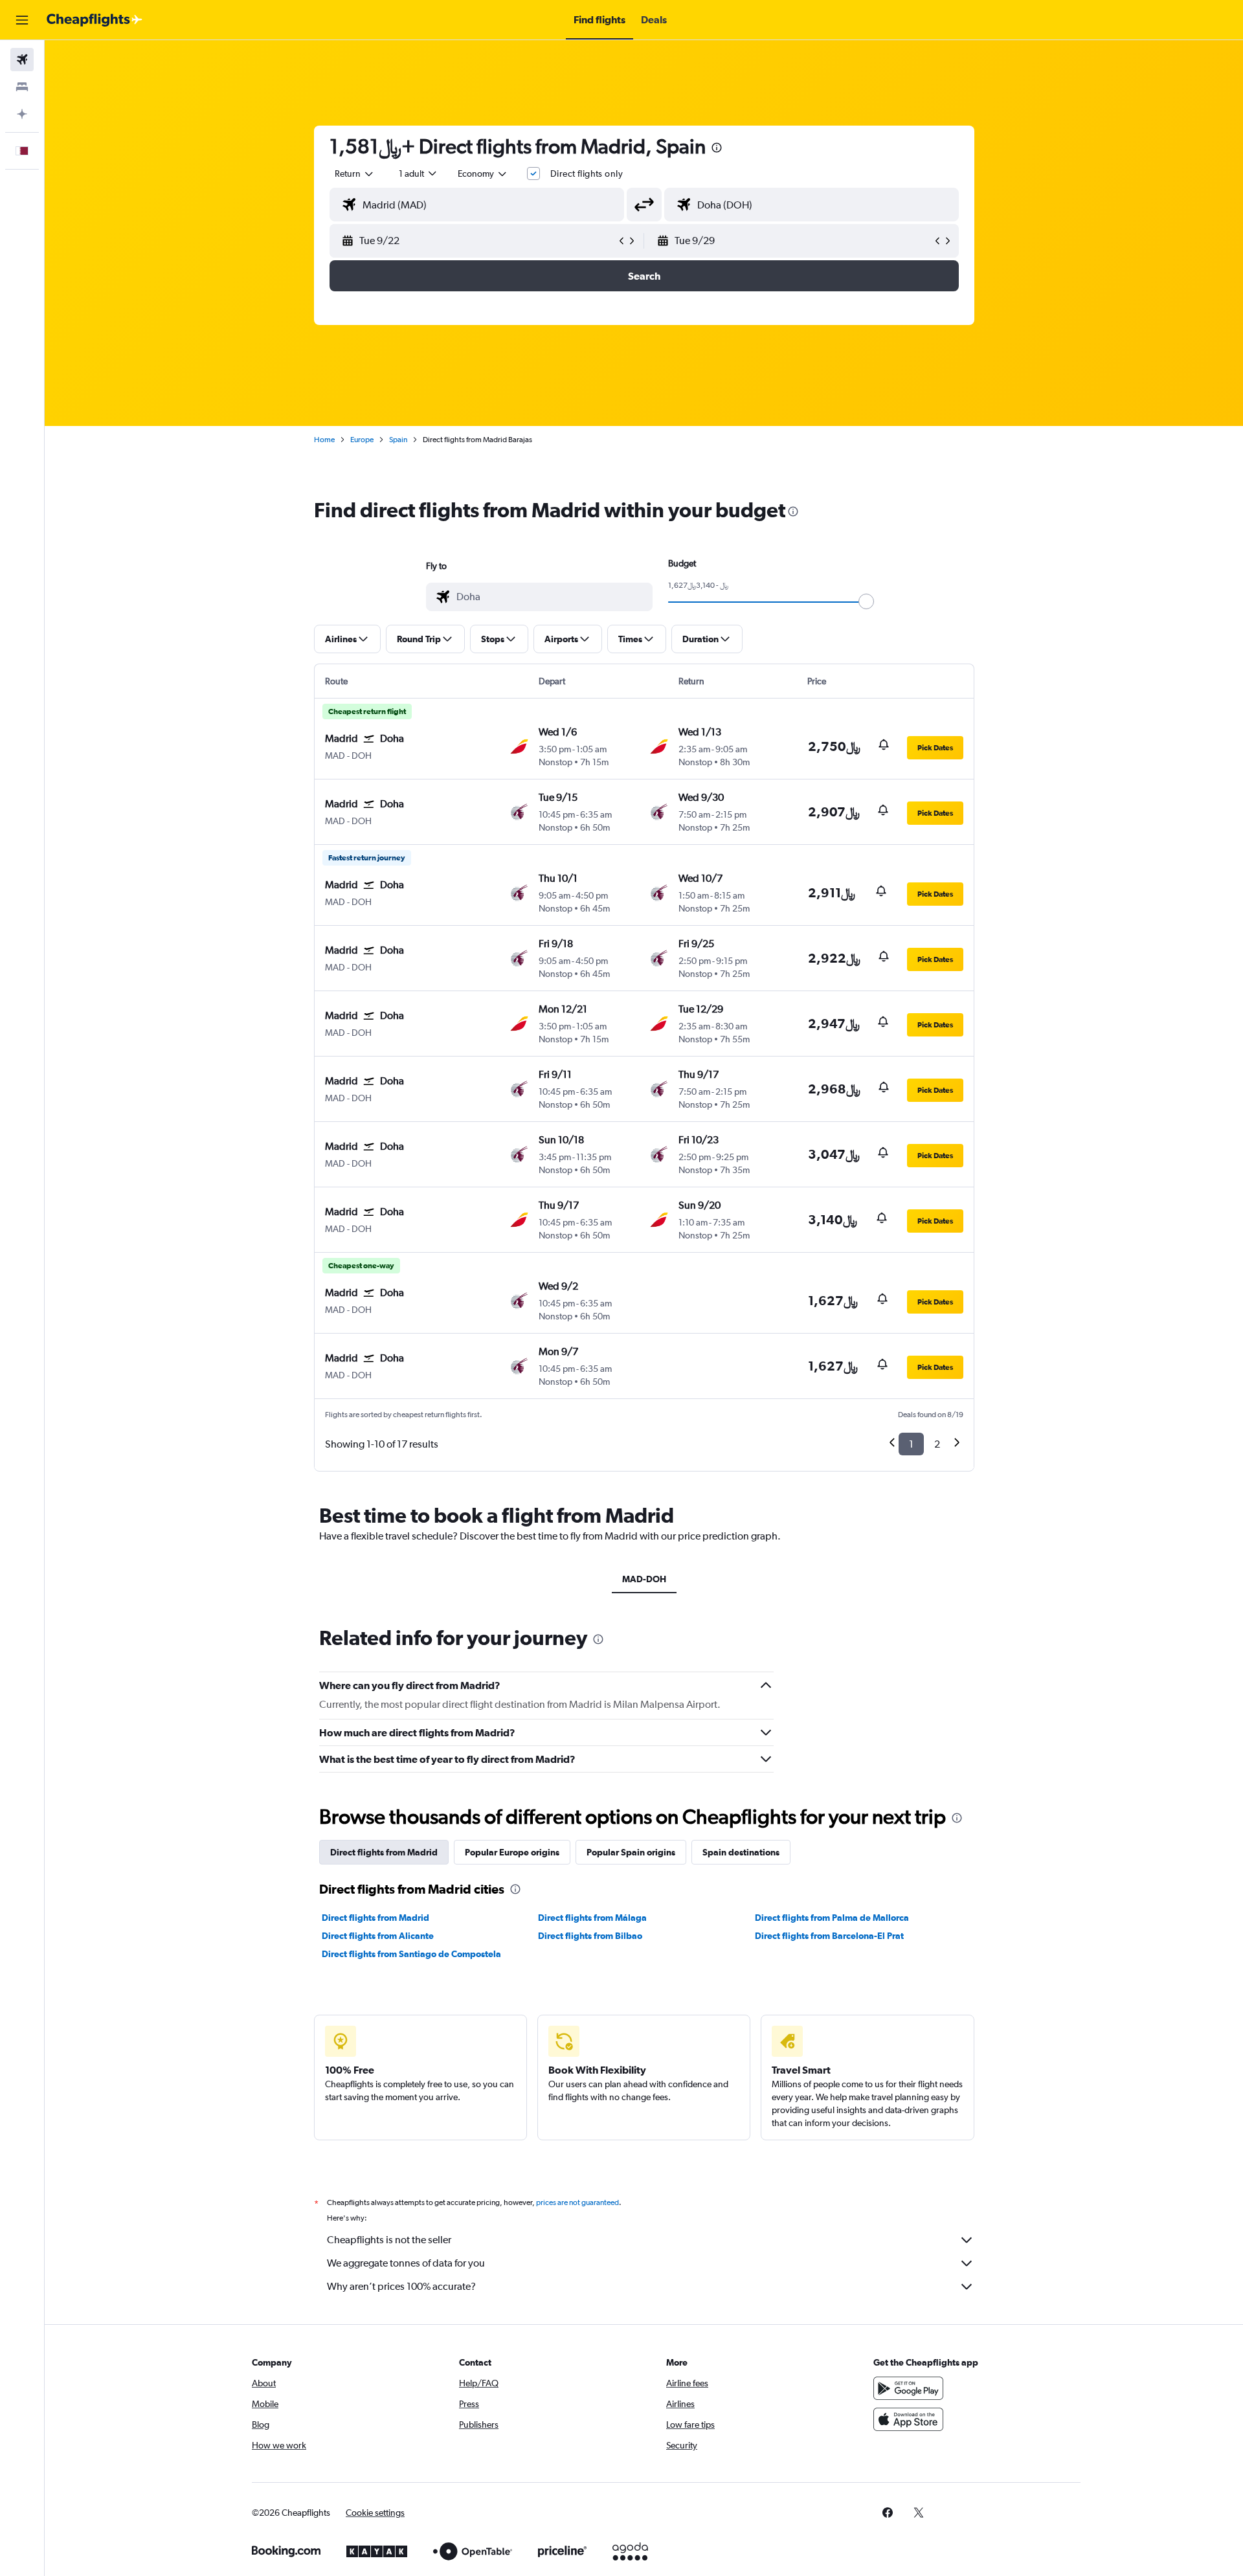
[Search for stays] (22, 87)
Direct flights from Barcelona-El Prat (829, 1936)
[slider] (866, 601)
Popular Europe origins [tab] (512, 1852)
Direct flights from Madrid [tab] (384, 1852)
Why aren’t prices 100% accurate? (401, 2286)
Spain (398, 440)
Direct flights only (587, 174)
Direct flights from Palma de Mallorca (832, 1918)
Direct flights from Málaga (592, 1918)
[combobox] (355, 174)
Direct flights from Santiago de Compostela (411, 1954)
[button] (22, 20)
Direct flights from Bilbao (590, 1936)
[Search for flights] (22, 60)
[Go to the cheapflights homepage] (95, 20)
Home (324, 440)
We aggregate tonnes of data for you (406, 2263)
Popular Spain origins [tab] (631, 1852)
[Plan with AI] (22, 114)
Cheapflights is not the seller (389, 2240)
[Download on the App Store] (908, 2419)
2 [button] (937, 1444)
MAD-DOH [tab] (644, 1579)
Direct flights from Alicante (378, 1936)
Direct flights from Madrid (375, 1918)
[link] (888, 2513)
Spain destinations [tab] (741, 1852)
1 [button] (911, 1444)
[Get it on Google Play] (908, 2388)
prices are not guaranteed (577, 2202)
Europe (362, 440)
